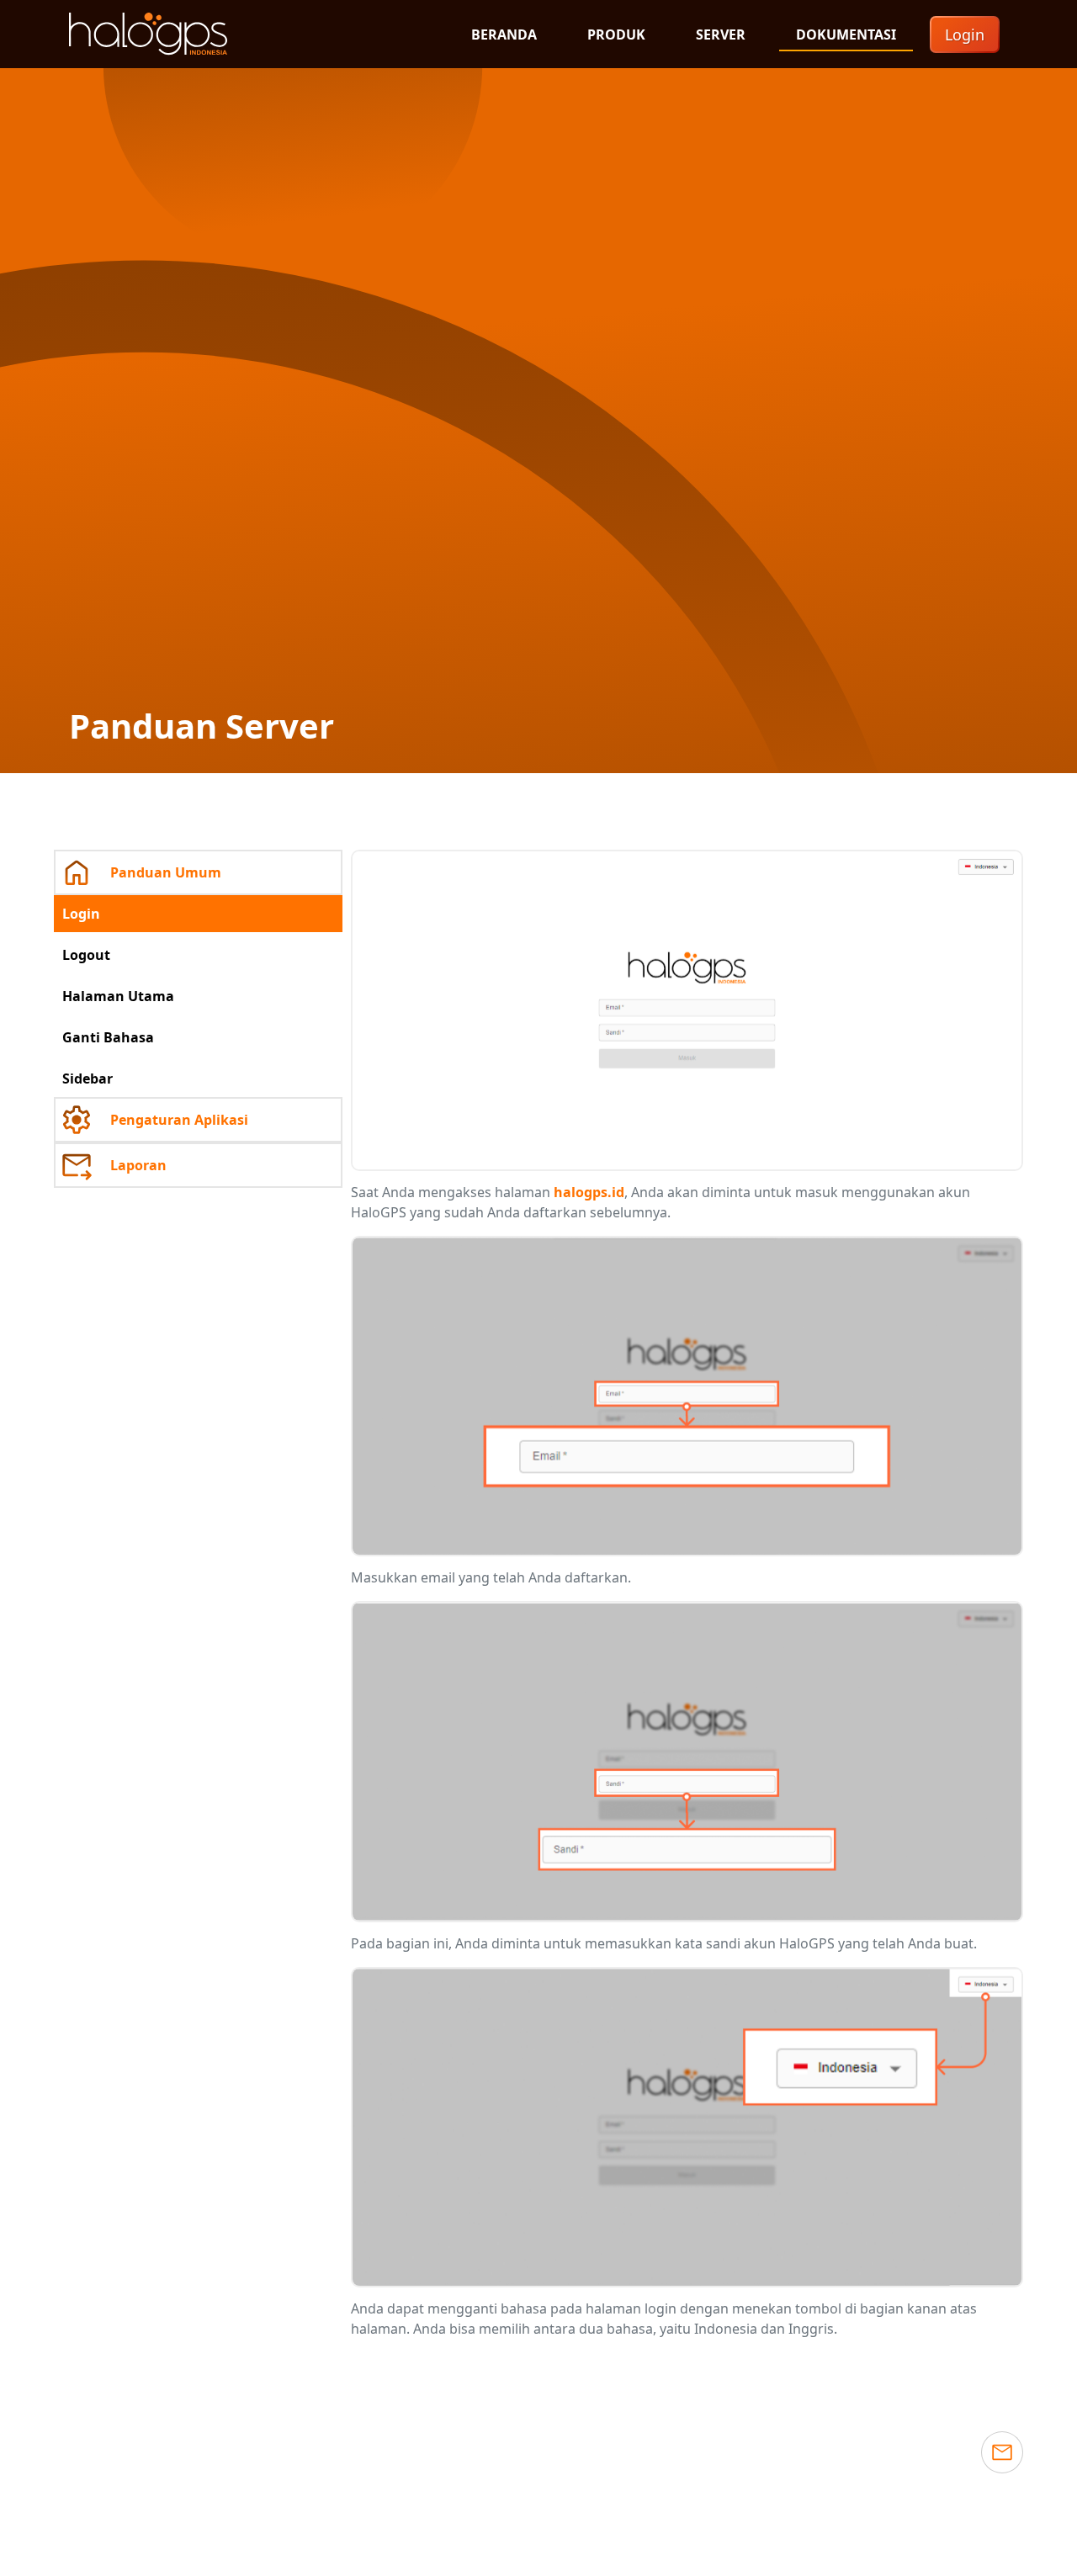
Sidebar (88, 1079)
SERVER (721, 34)
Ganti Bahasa (108, 1037)
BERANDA (504, 34)
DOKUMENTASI (846, 34)
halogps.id (589, 1192)
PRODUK (616, 34)
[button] (1002, 2452)
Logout (86, 955)
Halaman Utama (118, 996)
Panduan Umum (166, 872)
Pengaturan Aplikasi (179, 1120)
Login (965, 34)
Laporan (138, 1165)
